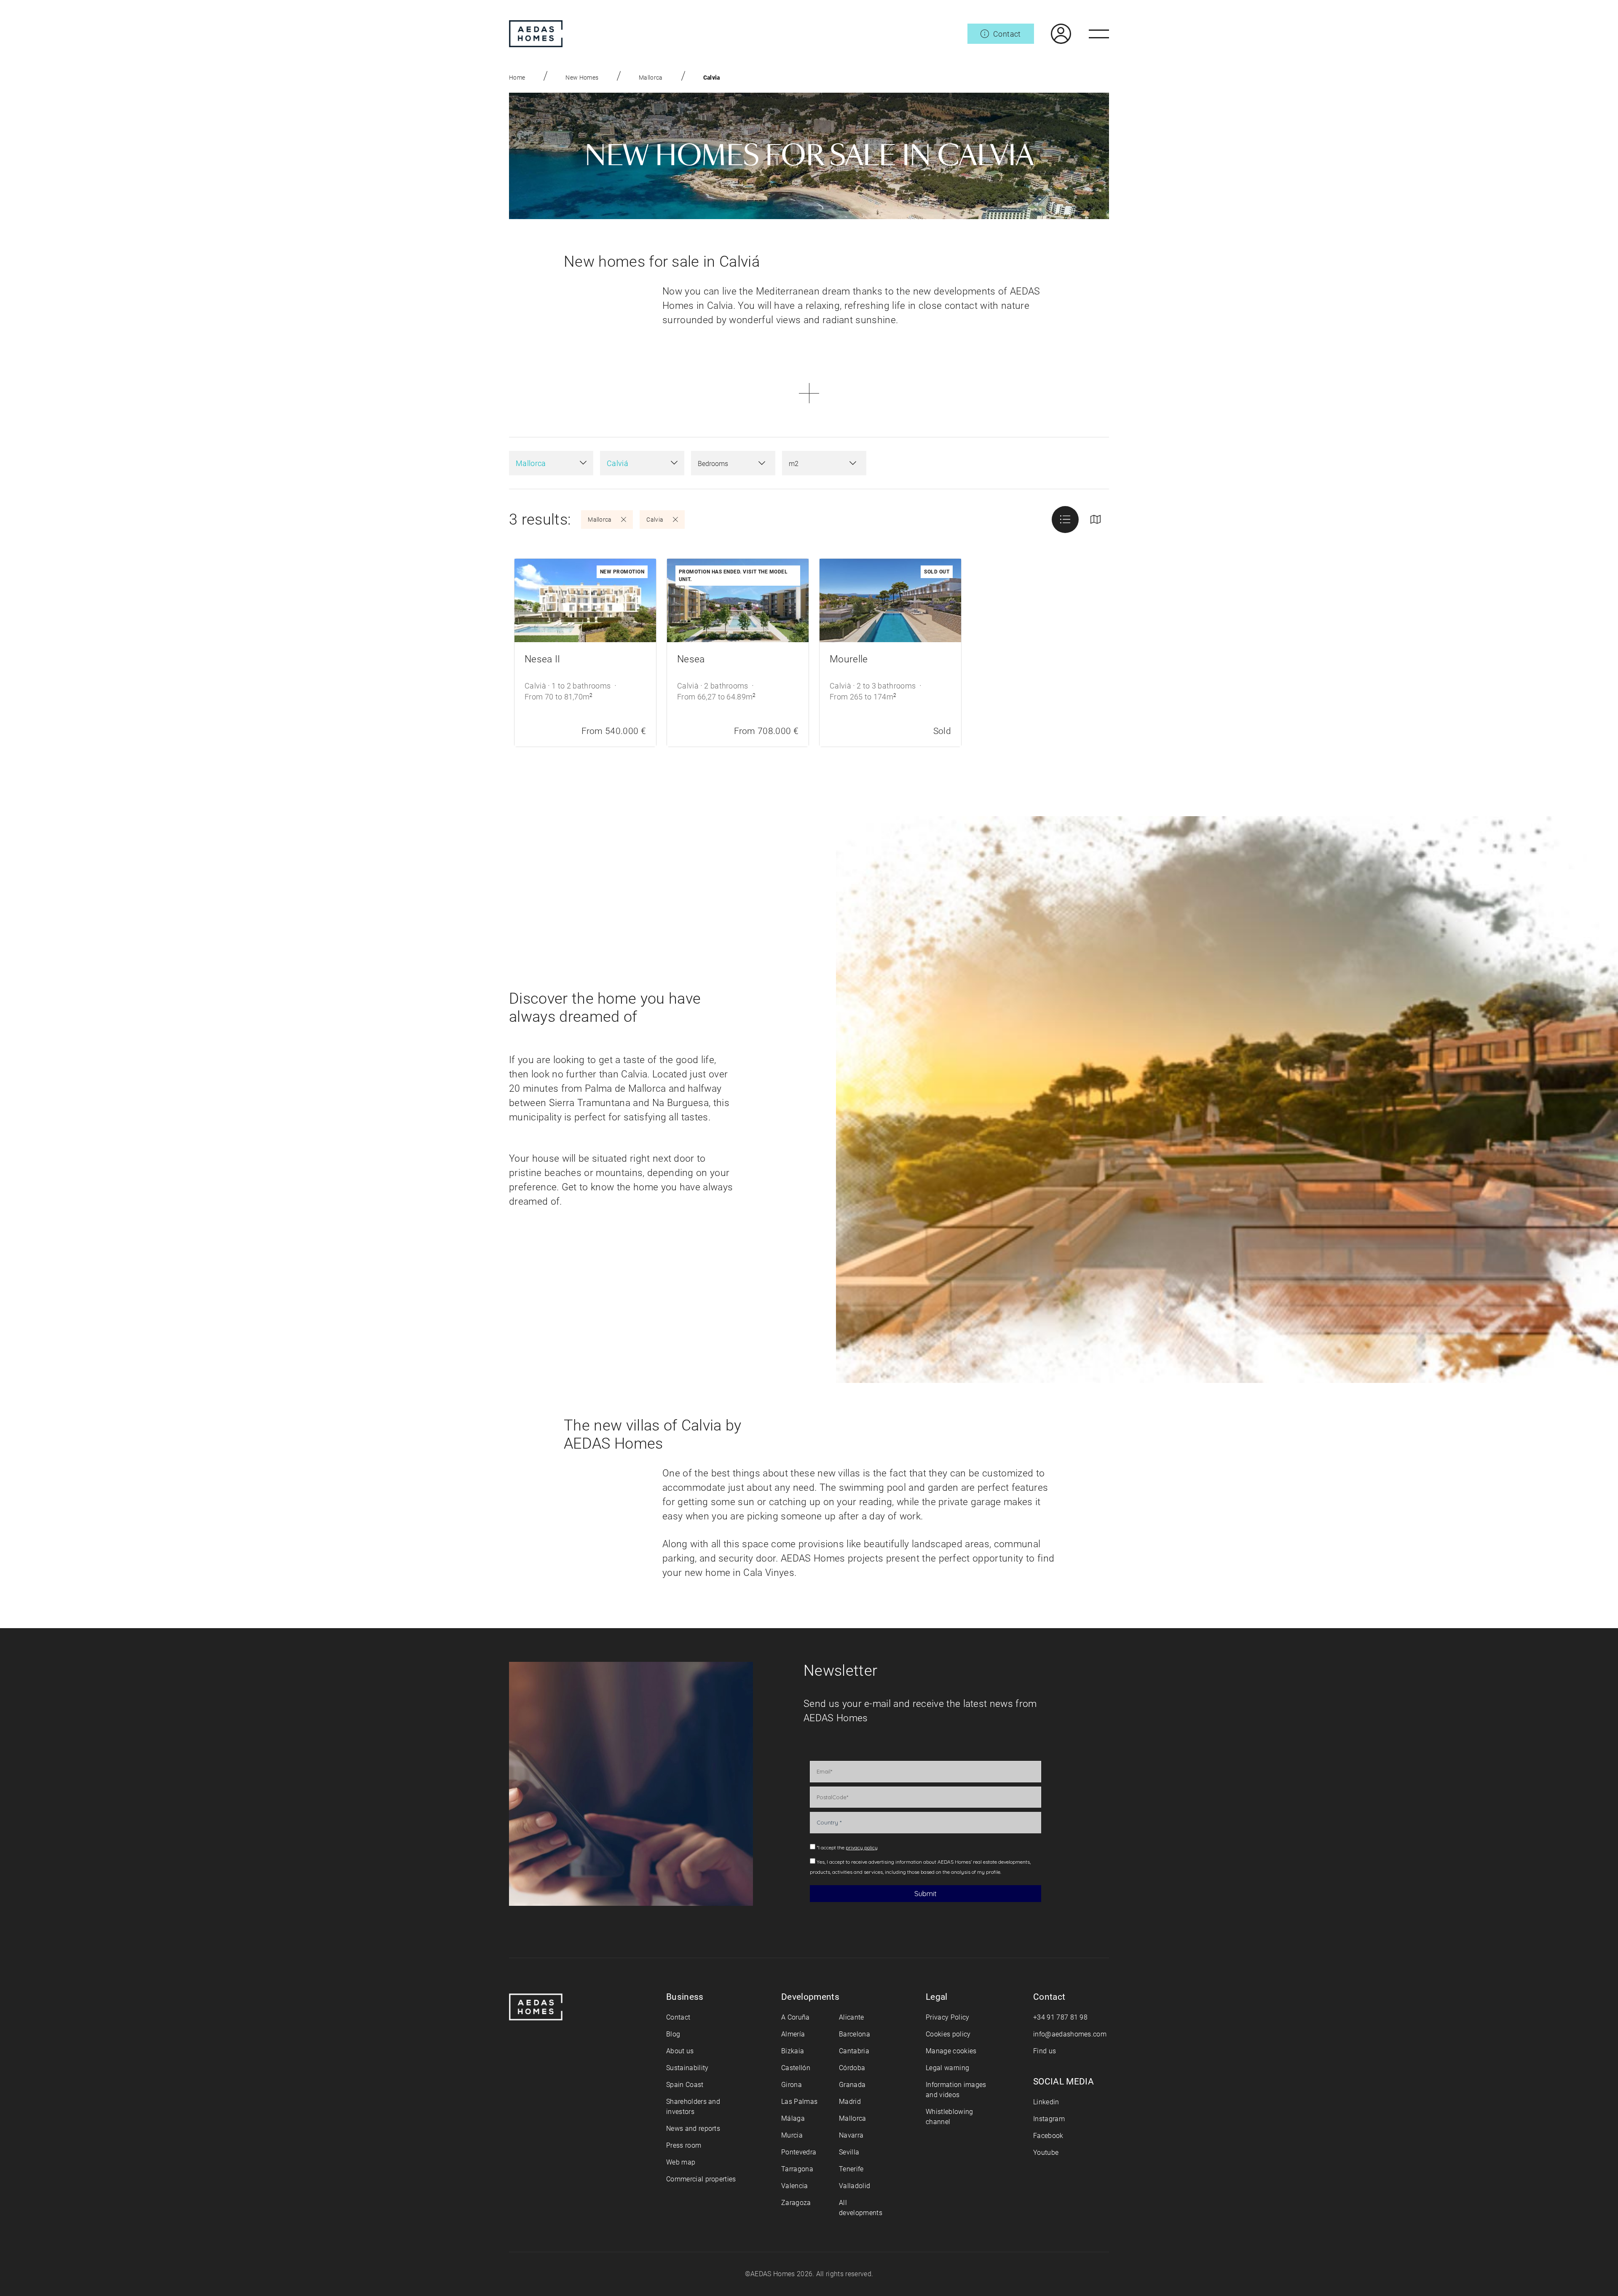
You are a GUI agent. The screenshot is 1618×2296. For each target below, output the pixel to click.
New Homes (582, 78)
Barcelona (855, 2034)
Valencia (795, 2186)
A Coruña (796, 2017)
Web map (681, 2162)
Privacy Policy (947, 2017)
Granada (852, 2085)
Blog (673, 2034)
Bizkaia (793, 2051)
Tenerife (851, 2169)
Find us (1045, 2051)
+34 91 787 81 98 (1060, 2017)
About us (680, 2051)
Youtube (1046, 2153)
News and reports (693, 2129)
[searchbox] (725, 464)
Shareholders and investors (693, 2107)
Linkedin (1046, 2102)
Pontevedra (799, 2152)
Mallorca (651, 78)
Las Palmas (799, 2102)
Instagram (1049, 2119)
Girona (792, 2085)
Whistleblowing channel (949, 2117)
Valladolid (855, 2186)
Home (517, 78)
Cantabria (854, 2051)
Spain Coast (685, 2085)
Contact (678, 2017)
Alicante (852, 2017)
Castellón (796, 2068)
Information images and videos (956, 2090)
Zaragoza (796, 2203)
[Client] (1053, 34)
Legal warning (947, 2068)
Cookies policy (948, 2034)
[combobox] (551, 463)
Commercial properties (701, 2179)
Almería (793, 2034)
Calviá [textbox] (617, 463)
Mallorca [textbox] (531, 463)
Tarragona (797, 2169)
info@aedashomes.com (1070, 2034)
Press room (684, 2145)
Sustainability (687, 2068)
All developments (861, 2208)
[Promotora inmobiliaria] (536, 34)
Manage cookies (951, 2051)
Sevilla (849, 2152)
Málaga (793, 2118)
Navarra (851, 2135)
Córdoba (852, 2068)
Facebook (1048, 2136)
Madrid (850, 2102)
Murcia (792, 2135)
